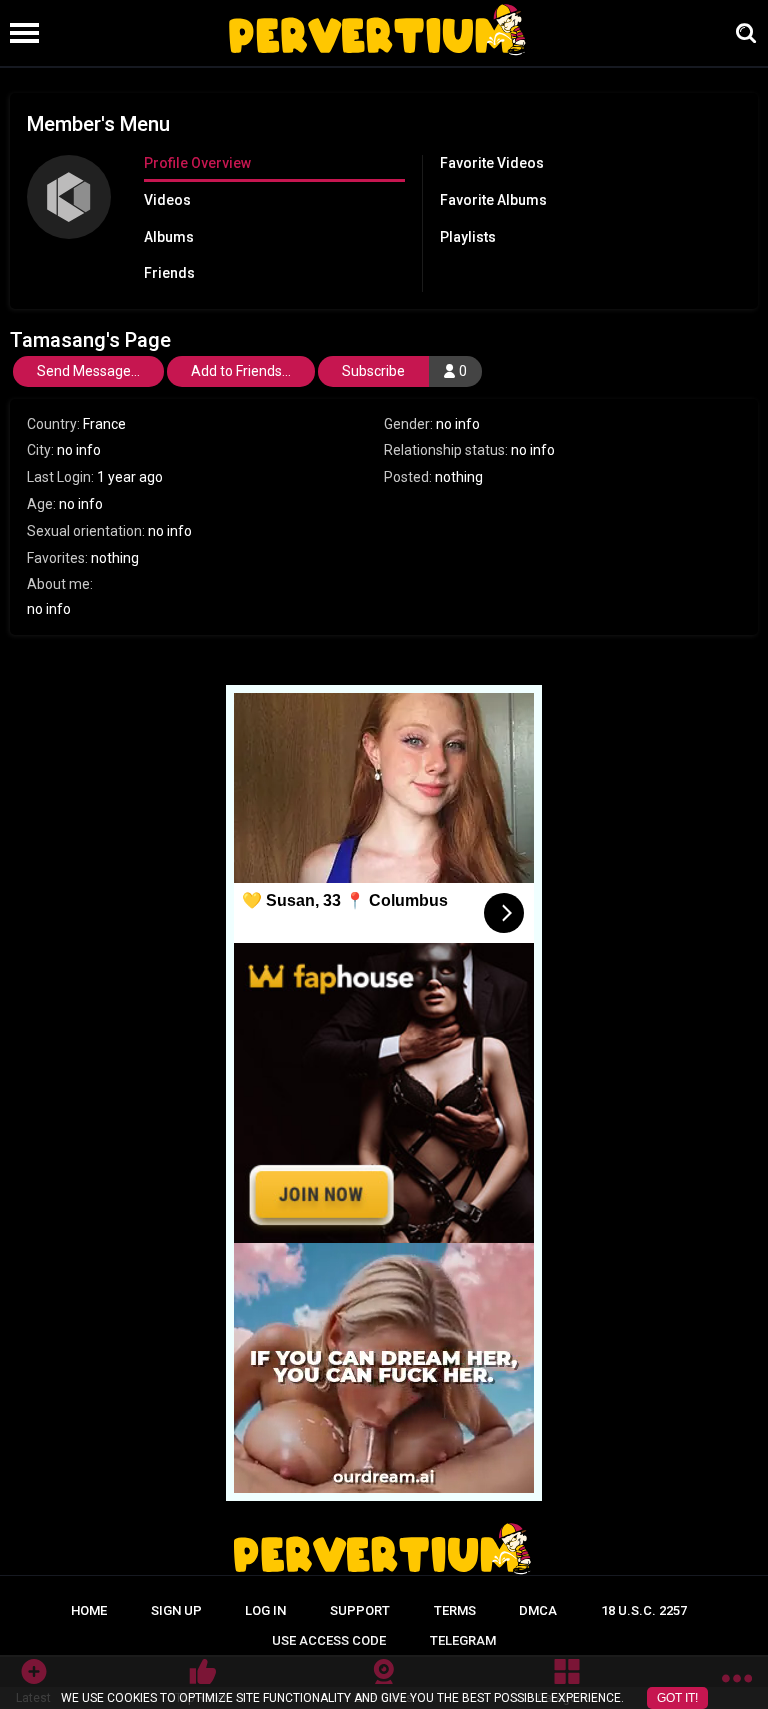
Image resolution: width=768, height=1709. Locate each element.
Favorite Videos (492, 163)
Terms (455, 1610)
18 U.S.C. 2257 (644, 1610)
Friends (169, 273)
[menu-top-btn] (19, 33)
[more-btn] (737, 1682)
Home (89, 1610)
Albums (169, 237)
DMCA (538, 1610)
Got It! (677, 1698)
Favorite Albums (493, 200)
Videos (167, 200)
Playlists (468, 237)
